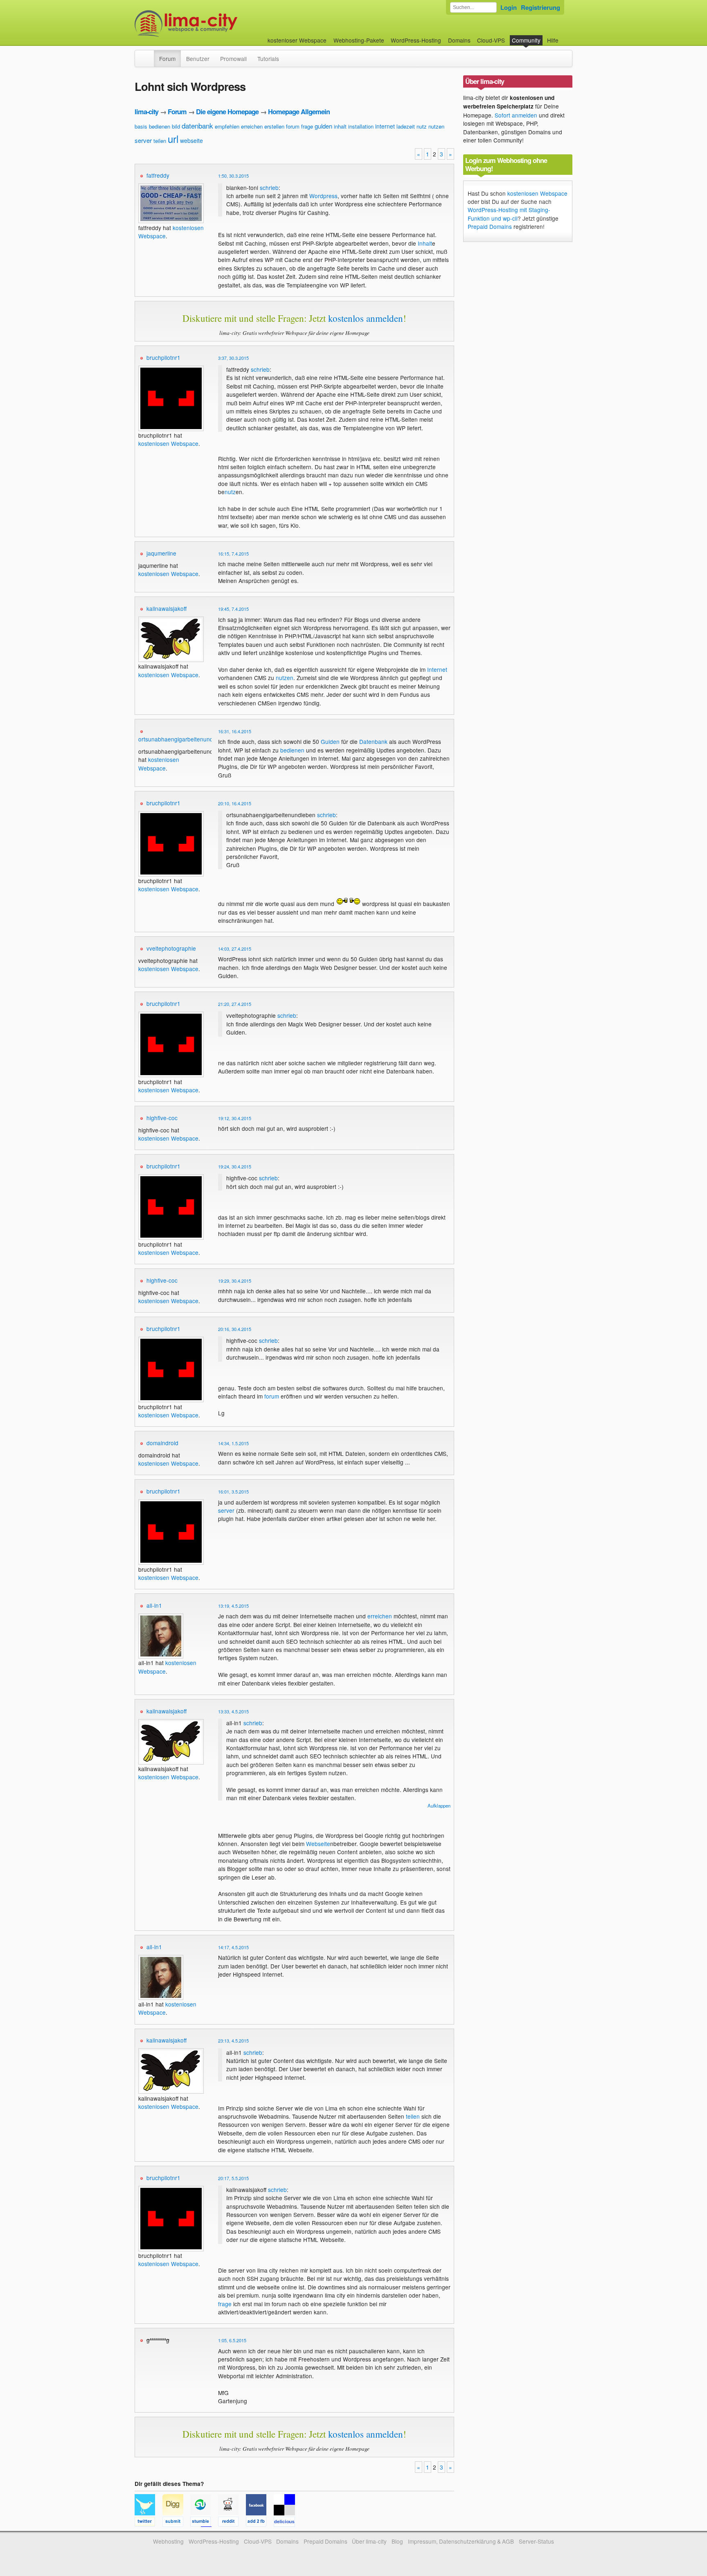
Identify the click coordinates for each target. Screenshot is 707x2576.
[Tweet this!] (149, 2523)
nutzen (436, 126)
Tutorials (268, 59)
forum (293, 126)
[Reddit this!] (232, 2523)
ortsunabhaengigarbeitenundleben (183, 739)
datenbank (197, 125)
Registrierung (540, 7)
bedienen (160, 126)
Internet (437, 669)
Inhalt (425, 243)
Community (526, 40)
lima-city (146, 112)
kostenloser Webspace (297, 40)
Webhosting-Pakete (359, 40)
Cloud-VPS (491, 40)
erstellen (274, 126)
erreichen (252, 126)
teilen (160, 141)
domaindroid (162, 1443)
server (143, 140)
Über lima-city (369, 2541)
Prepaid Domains (490, 226)
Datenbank (373, 741)
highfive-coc (162, 1118)
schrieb (269, 188)
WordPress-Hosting (416, 40)
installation (361, 126)
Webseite (318, 1844)
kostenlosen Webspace (168, 443)
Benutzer (198, 59)
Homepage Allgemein (299, 112)
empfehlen (227, 126)
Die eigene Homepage (227, 112)
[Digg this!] (176, 2523)
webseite (191, 140)
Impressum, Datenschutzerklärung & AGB (461, 2541)
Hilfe (553, 40)
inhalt (340, 126)
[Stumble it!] (204, 2523)
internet (385, 126)
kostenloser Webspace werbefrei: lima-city (216, 24)
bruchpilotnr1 (163, 357)
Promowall (233, 59)
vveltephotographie (171, 948)
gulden (323, 126)
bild (176, 126)
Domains (459, 40)
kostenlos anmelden (366, 318)
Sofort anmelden (516, 115)
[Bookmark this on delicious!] (287, 2523)
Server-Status (536, 2541)
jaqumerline (161, 553)
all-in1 (154, 1605)
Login (509, 7)
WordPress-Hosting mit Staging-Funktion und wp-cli (509, 214)
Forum (167, 59)
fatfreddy (158, 175)
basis (141, 126)
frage (307, 126)
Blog (397, 2541)
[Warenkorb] (565, 36)
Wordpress (323, 196)
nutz (422, 126)
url (173, 139)
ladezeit (406, 126)
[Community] (149, 54)
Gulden (330, 741)
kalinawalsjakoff (167, 608)
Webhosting (168, 2541)
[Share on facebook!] (260, 2523)
